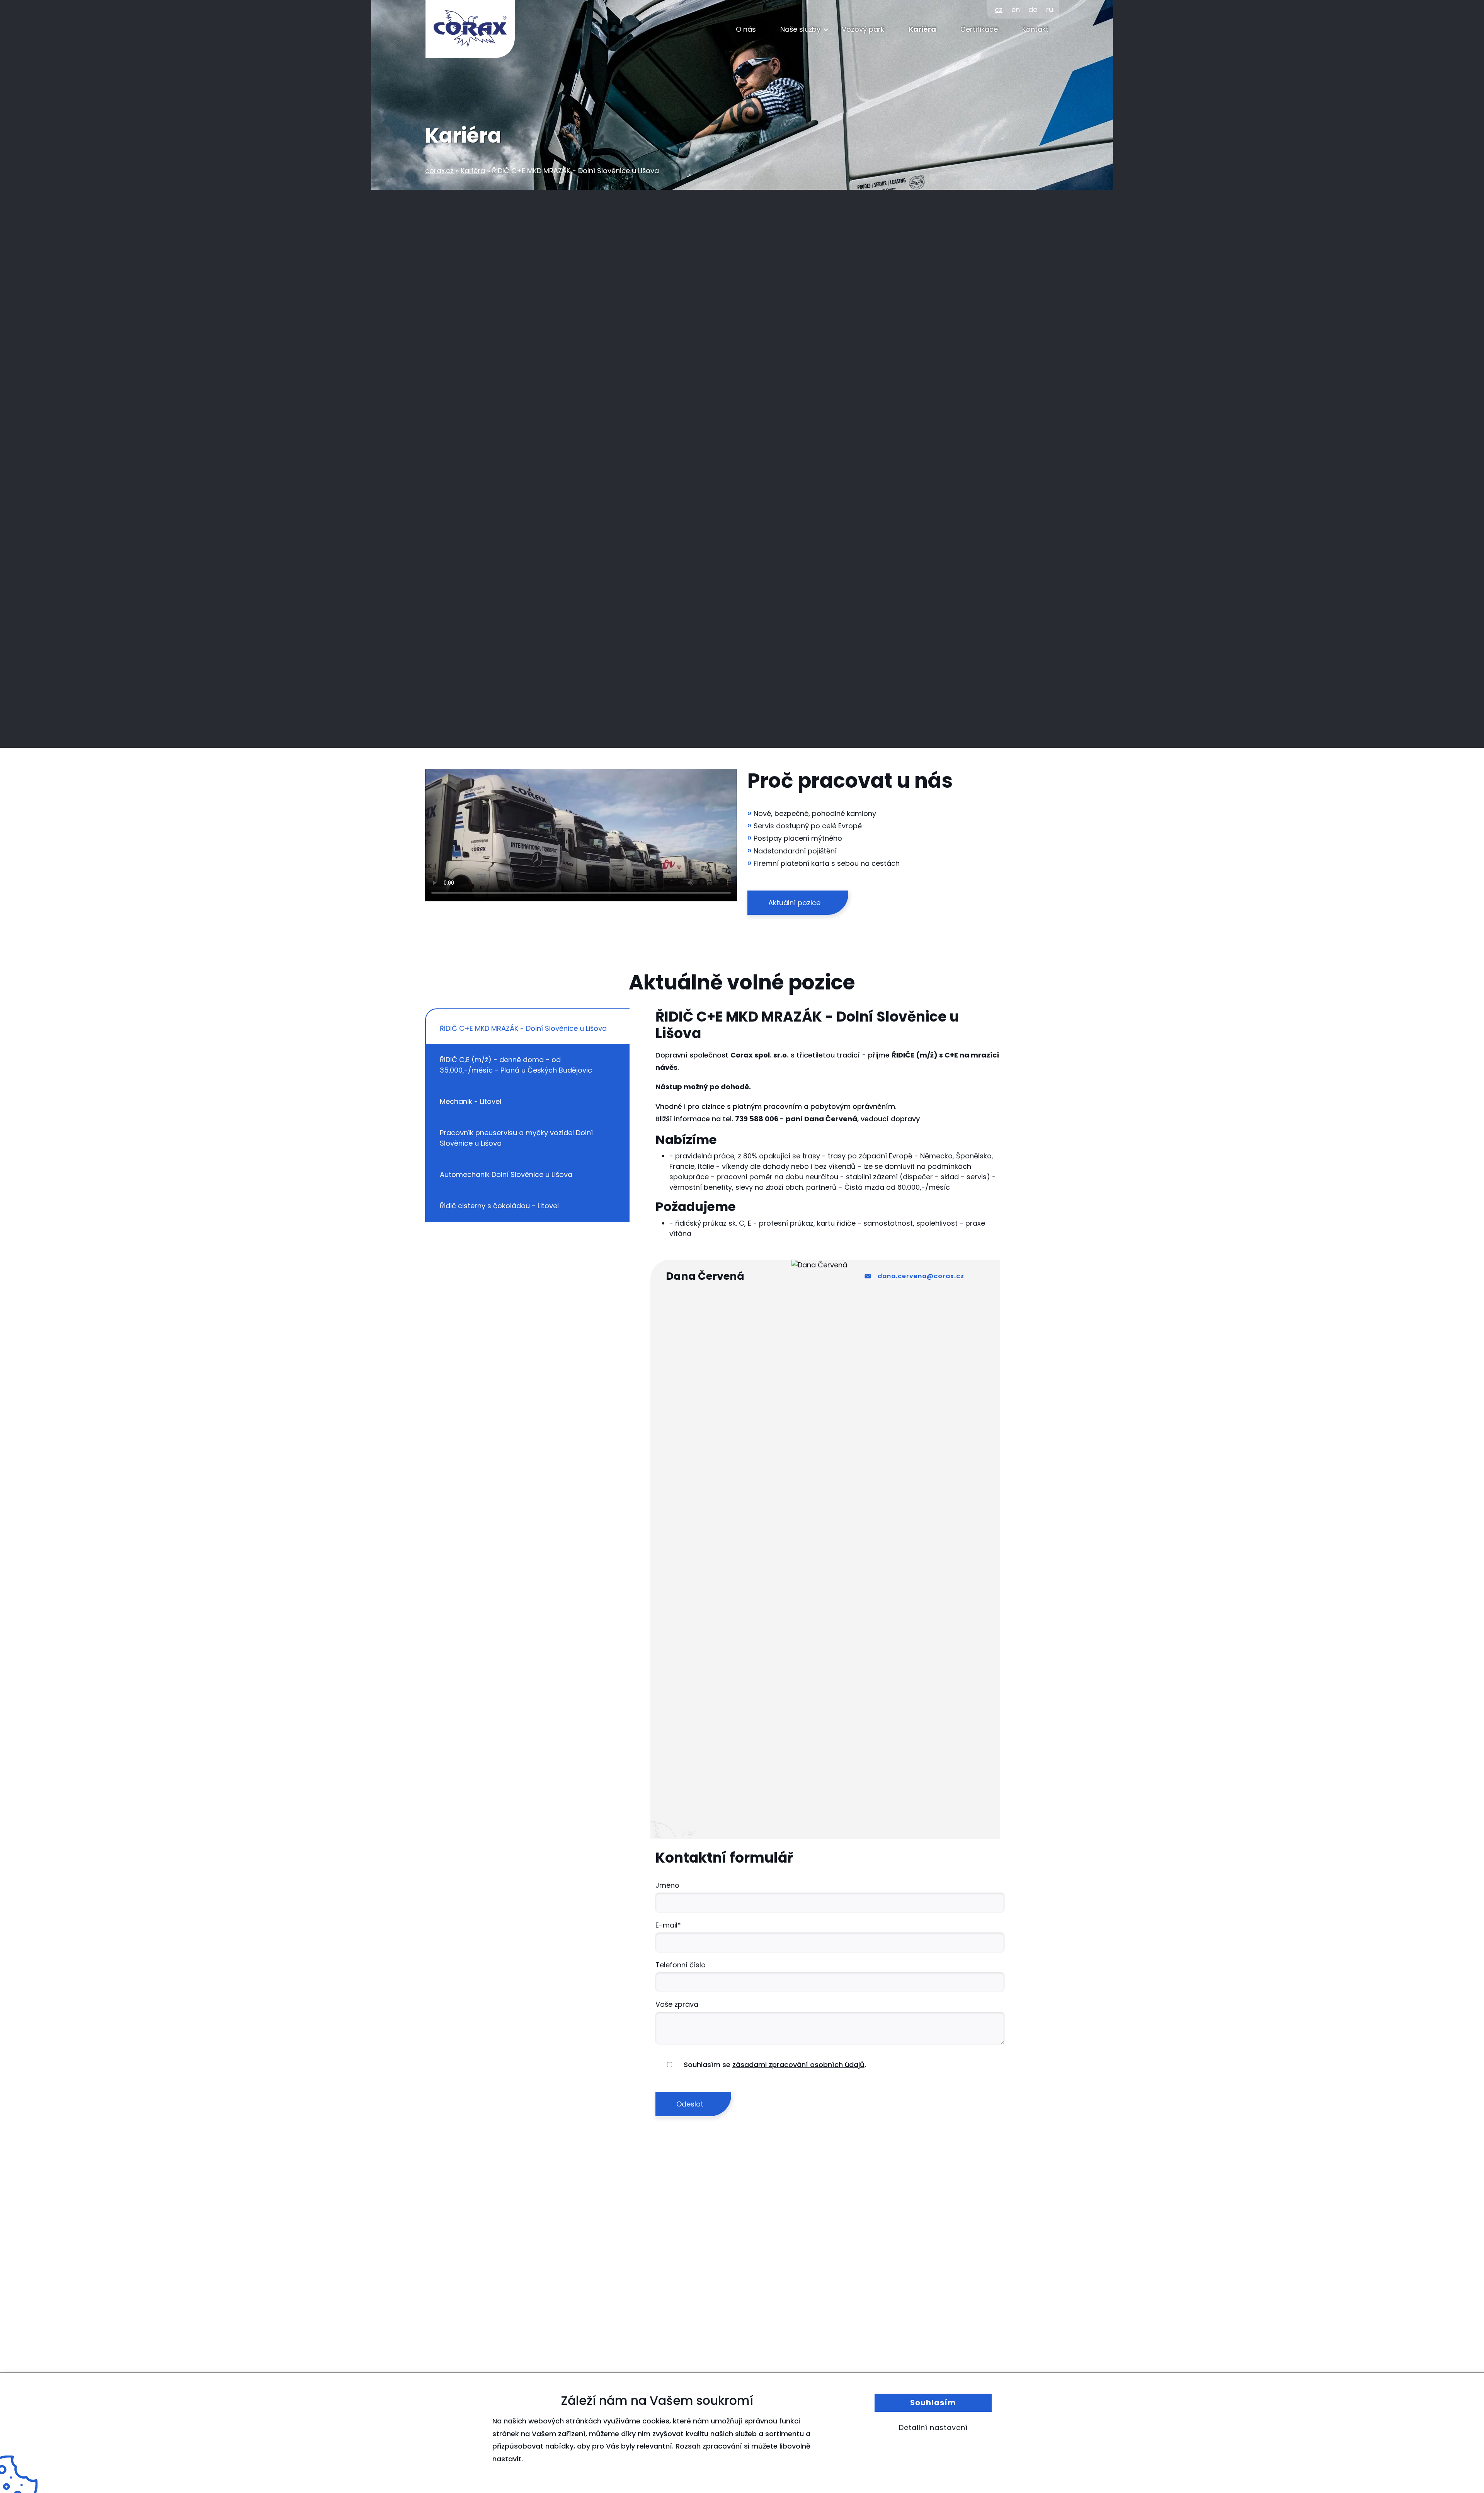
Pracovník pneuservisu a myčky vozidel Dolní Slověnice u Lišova (516, 1138)
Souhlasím (933, 2403)
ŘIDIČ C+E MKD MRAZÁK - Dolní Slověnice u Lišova (523, 1028)
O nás (746, 29)
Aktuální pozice (794, 903)
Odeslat (690, 2104)
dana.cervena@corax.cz (921, 1276)
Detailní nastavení (933, 2427)
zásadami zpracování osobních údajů (798, 2065)
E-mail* (668, 1925)
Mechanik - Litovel (471, 1101)
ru (1050, 9)
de (1033, 9)
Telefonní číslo (681, 1965)
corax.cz (439, 171)
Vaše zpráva (677, 2004)
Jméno (667, 1885)
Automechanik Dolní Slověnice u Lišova (506, 1174)
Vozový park (863, 29)
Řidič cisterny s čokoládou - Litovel (499, 1206)
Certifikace (979, 29)
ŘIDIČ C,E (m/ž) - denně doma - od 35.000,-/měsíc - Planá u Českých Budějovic (516, 1065)
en (1016, 9)
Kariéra (922, 29)
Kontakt (1035, 29)
